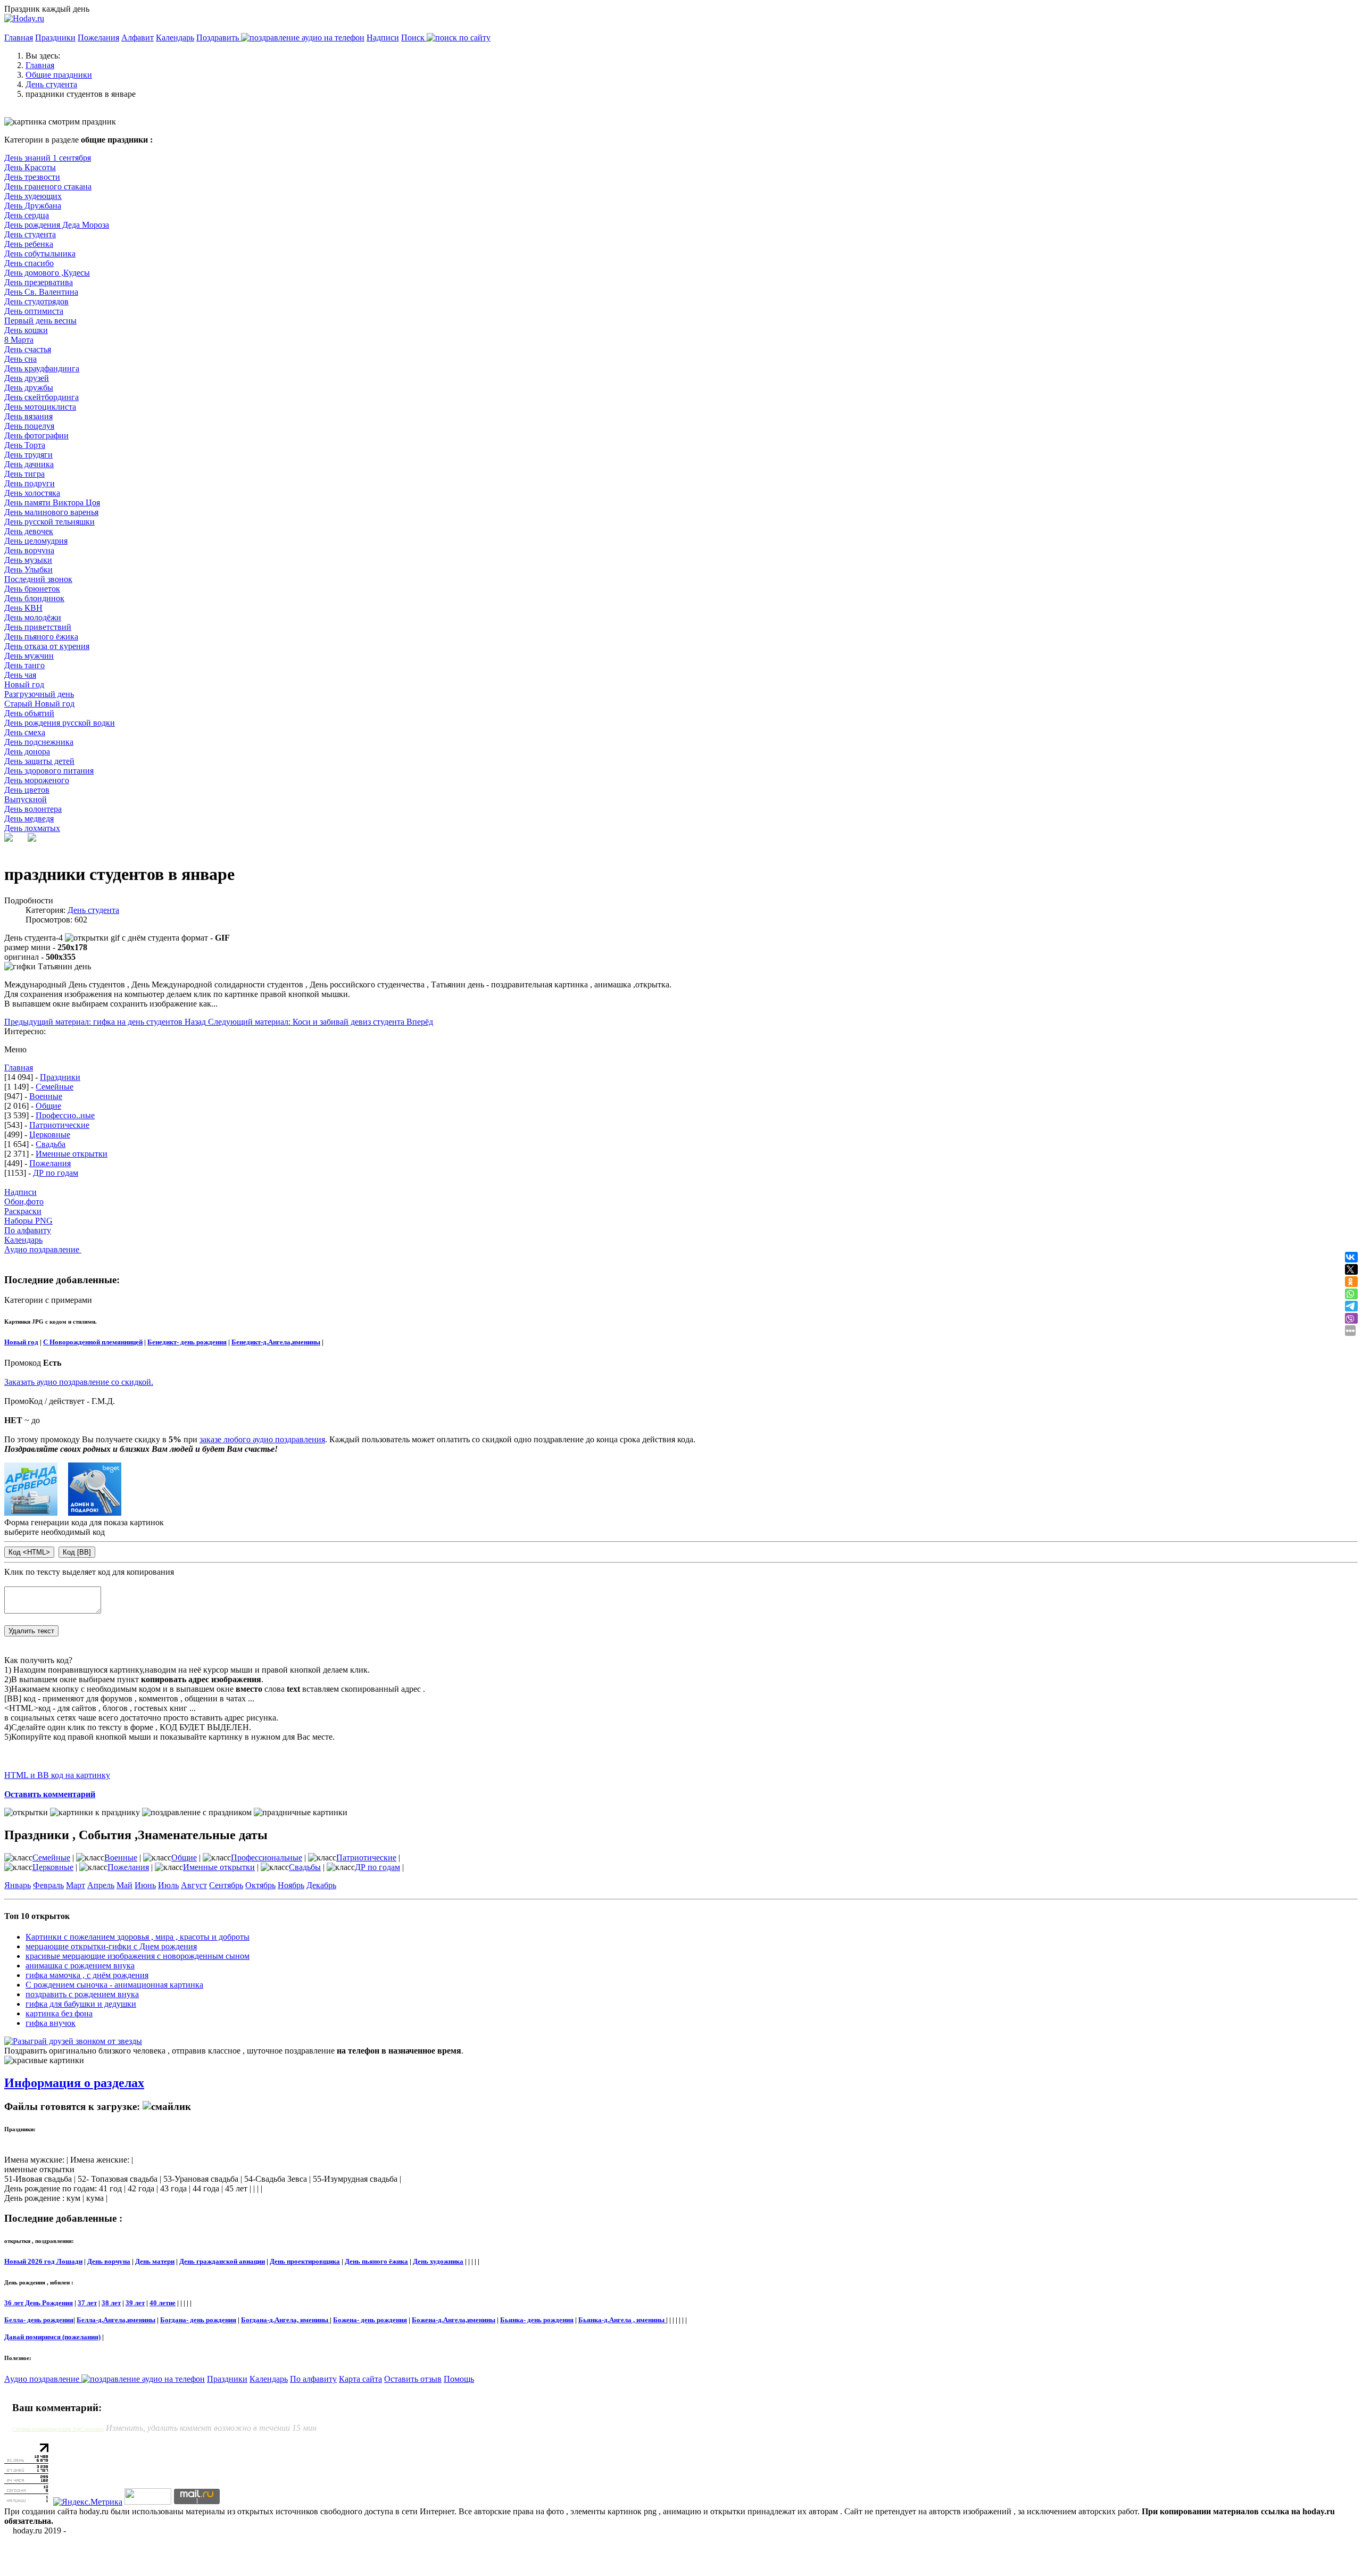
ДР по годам (56, 1173)
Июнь (145, 1885)
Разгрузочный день (39, 694)
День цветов (27, 790)
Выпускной (26, 799)
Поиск (414, 38)
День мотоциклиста (40, 407)
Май (124, 1885)
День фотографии (36, 435)
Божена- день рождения (370, 2320)
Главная (19, 38)
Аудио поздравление (43, 1249)
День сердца (27, 215)
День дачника (29, 464)
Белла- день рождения (39, 2320)
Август (194, 1885)
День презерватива (39, 282)
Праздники (55, 38)
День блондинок (34, 598)
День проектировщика (305, 2261)
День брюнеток (32, 589)
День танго (24, 665)
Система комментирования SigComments (58, 2429)
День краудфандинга (42, 368)
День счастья (28, 349)
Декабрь (321, 1885)
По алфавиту (28, 1230)
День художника (438, 2261)
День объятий (29, 713)
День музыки (28, 560)
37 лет (87, 2303)
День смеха (25, 732)
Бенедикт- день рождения (187, 1342)
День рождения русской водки (60, 723)
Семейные (55, 1087)
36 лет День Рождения (39, 2303)
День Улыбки (28, 570)
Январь (18, 1885)
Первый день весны (40, 321)
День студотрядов (36, 301)
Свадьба (51, 1144)
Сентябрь (226, 1885)
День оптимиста (34, 311)
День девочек (29, 531)
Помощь (459, 2379)
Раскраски (23, 1211)
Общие (48, 1106)
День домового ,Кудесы (47, 273)
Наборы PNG (28, 1221)
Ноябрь (291, 1885)
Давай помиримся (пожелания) (52, 2337)
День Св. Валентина (41, 292)
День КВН (23, 608)
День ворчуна (29, 550)
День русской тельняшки (49, 522)
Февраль (48, 1885)
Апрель (101, 1885)
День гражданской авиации (222, 2261)
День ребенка (29, 244)
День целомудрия (36, 541)
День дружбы (29, 388)
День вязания (28, 416)
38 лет (111, 2303)
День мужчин (29, 656)
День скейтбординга (41, 397)
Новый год (24, 684)
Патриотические (59, 1125)
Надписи (383, 38)
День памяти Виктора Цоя (52, 502)
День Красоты (30, 167)
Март (76, 1885)
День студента (30, 234)
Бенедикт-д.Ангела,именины (276, 1342)
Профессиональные (267, 1858)
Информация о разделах (74, 2083)
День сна (20, 359)
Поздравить (219, 38)
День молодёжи (33, 617)
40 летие (163, 2303)
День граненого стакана (48, 186)
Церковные (50, 1135)
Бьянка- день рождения (537, 2320)
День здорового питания (49, 771)
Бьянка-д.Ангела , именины (622, 2320)
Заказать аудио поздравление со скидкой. (79, 1382)
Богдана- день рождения (198, 2320)
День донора (27, 751)
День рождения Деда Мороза (57, 225)
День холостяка (32, 493)
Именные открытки (72, 1154)
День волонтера (33, 809)
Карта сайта (360, 2379)
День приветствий (38, 627)
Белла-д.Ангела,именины (116, 2320)
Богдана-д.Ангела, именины (285, 2320)
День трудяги (28, 455)
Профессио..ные (65, 1115)
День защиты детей (39, 761)
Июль (168, 1885)
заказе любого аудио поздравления (262, 1439)
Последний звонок (38, 579)
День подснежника (39, 742)
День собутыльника (40, 254)
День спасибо (29, 263)
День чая (20, 675)
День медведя (29, 818)
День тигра (24, 474)
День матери (155, 2261)
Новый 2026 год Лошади (43, 2261)
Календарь (175, 38)
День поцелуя (29, 426)
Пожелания (98, 38)
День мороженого (37, 780)
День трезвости (32, 177)
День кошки (26, 330)
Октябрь (260, 1885)
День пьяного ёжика (41, 637)
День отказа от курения (47, 646)
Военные (46, 1096)
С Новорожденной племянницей (93, 1342)
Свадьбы (305, 1867)
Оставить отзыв (413, 2379)
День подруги (30, 483)
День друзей (27, 378)
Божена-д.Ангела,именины (454, 2320)
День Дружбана (33, 206)
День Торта (25, 445)
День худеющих (33, 196)
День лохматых (32, 828)
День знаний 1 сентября (48, 158)
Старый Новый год (39, 704)
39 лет (135, 2303)
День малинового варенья (51, 512)
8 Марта (19, 340)
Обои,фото (24, 1202)
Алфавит (138, 38)
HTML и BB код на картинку (57, 1775)
